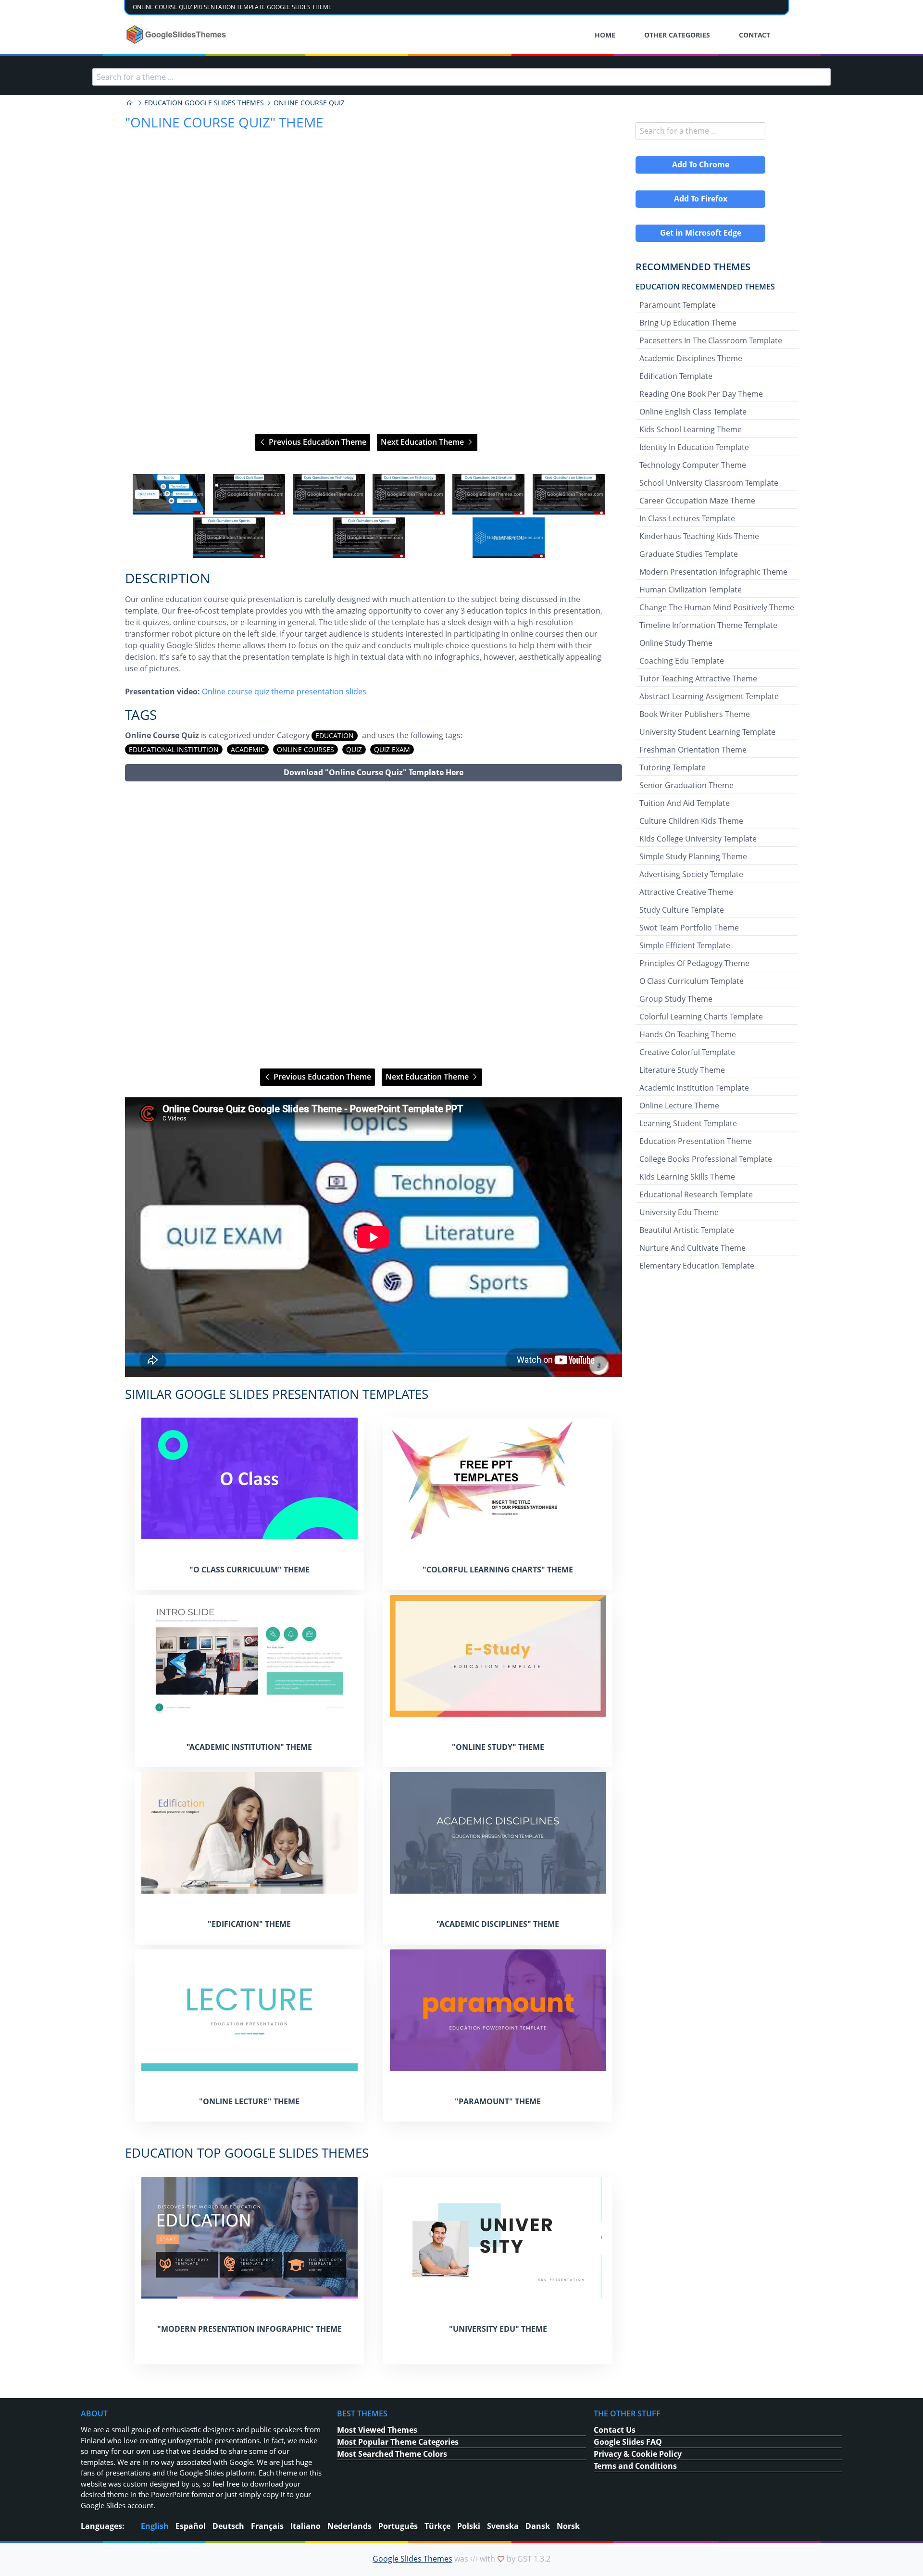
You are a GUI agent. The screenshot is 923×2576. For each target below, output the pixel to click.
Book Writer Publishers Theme (695, 714)
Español (191, 2526)
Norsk (568, 2526)
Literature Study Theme (682, 1070)
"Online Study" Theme (498, 1747)
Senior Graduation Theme (686, 785)
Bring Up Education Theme (688, 323)
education (335, 735)
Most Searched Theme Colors (392, 2454)
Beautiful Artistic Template (687, 1230)
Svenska (503, 2526)
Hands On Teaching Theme (688, 1034)
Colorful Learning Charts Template (701, 1017)
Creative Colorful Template (687, 1052)
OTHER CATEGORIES (677, 35)
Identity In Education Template (694, 447)
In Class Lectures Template (687, 518)
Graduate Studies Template (689, 554)
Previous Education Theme (317, 442)
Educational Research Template (696, 1194)
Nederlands (349, 2526)
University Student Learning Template (707, 732)
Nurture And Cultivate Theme (692, 1248)
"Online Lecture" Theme (249, 2101)
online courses (306, 749)
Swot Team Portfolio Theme (689, 928)
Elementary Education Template (697, 1266)
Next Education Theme (423, 442)
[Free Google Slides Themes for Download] (177, 35)
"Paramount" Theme (498, 2101)
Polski (469, 2526)
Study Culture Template (682, 910)
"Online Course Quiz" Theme (224, 122)
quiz (354, 749)
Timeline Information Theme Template (708, 625)
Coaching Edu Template (682, 661)
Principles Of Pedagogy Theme (694, 963)
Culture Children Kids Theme (691, 821)
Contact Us (615, 2430)
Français (267, 2526)
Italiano (306, 2526)
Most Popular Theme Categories (398, 2442)
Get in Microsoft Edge (701, 233)
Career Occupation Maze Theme (697, 501)
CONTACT (755, 35)
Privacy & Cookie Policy (638, 2454)
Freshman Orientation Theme (693, 750)
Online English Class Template (693, 412)
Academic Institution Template (694, 1088)
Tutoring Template (673, 767)
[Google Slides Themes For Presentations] (130, 103)
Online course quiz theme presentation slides (284, 691)
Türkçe (437, 2526)
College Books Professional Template (706, 1159)
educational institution (174, 749)
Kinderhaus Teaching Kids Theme (699, 536)
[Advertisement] (374, 925)
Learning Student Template (688, 1123)
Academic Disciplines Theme (691, 358)
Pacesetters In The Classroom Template (711, 340)
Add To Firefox (701, 199)
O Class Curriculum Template (692, 981)
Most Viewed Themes (377, 2430)
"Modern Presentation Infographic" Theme (249, 2329)
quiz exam (392, 749)
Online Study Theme (676, 643)
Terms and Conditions (635, 2466)
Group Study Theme (676, 999)
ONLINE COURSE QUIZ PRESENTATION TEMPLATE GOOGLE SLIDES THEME (232, 7)
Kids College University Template (698, 839)
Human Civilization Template (691, 590)
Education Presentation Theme (696, 1141)
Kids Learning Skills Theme (687, 1177)
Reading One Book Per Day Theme (701, 394)
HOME (605, 35)
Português (398, 2526)
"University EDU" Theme (498, 2329)
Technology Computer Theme (693, 465)
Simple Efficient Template (685, 945)
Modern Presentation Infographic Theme (713, 572)
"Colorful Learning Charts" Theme (498, 1570)
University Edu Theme (679, 1212)
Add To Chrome (701, 164)
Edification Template (676, 376)
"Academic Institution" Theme (249, 1747)
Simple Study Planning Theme (693, 856)
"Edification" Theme (249, 1924)
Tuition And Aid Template (685, 803)
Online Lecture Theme (679, 1106)
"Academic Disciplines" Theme (498, 1924)
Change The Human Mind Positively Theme (717, 607)
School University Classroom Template (709, 483)
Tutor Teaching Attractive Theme (698, 679)
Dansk (538, 2526)
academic (248, 749)
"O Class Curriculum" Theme (249, 1570)
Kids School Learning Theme (691, 429)
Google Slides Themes (412, 2559)
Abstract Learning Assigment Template (709, 696)
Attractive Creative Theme (686, 892)
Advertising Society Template (691, 874)
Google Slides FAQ (628, 2442)
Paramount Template (678, 305)
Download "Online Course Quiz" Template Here (374, 772)
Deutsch (228, 2526)
